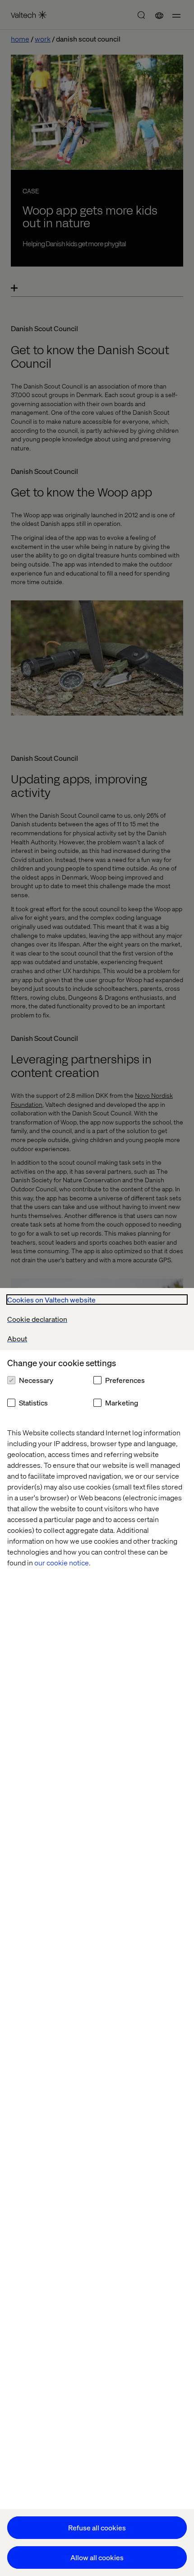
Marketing (122, 1403)
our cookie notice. (62, 1562)
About (17, 1338)
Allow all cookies (97, 2557)
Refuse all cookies (97, 2527)
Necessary (36, 1380)
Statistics (33, 1403)
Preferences (125, 1380)
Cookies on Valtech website (51, 1300)
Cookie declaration (37, 1319)
